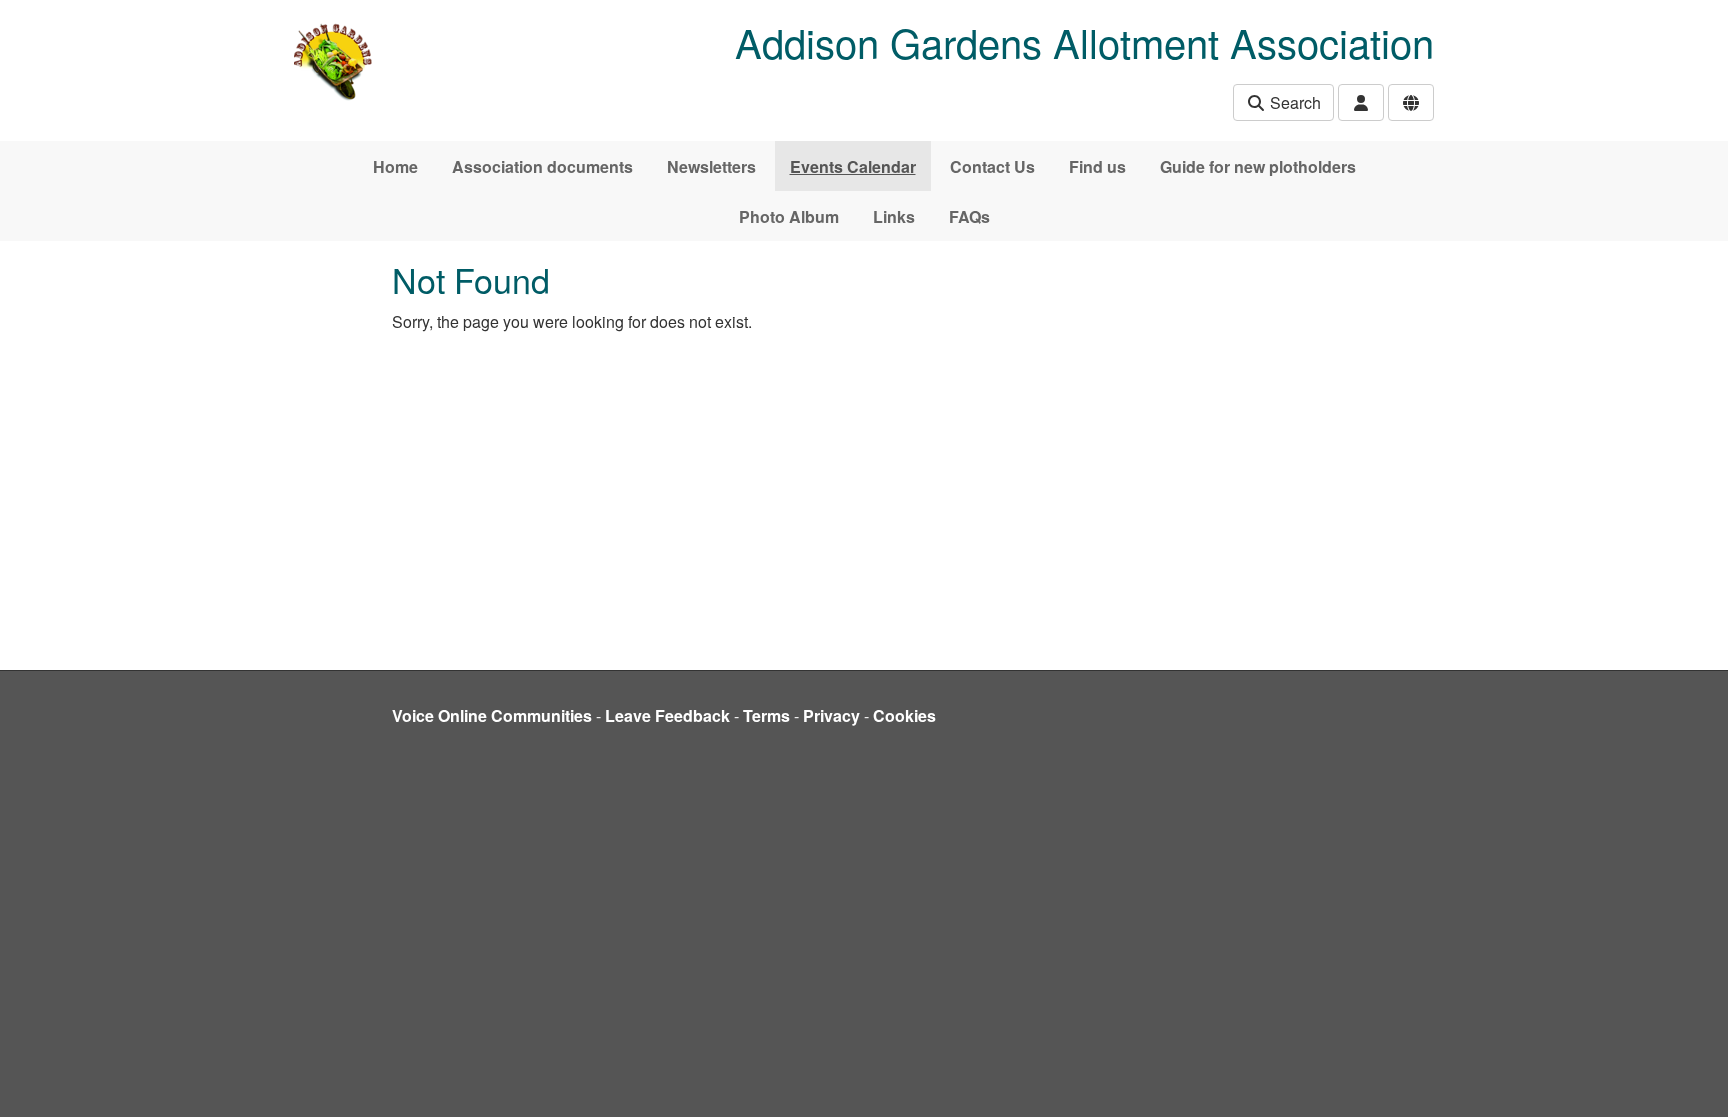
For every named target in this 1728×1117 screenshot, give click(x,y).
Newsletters (711, 166)
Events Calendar (853, 166)
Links (894, 216)
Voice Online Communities (492, 715)
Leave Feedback (667, 715)
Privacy (831, 715)
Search (1293, 102)
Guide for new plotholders (1258, 166)
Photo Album (789, 216)
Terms (766, 715)
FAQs (969, 216)
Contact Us (992, 166)
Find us (1097, 166)
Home (395, 166)
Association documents (542, 166)
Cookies (904, 715)
